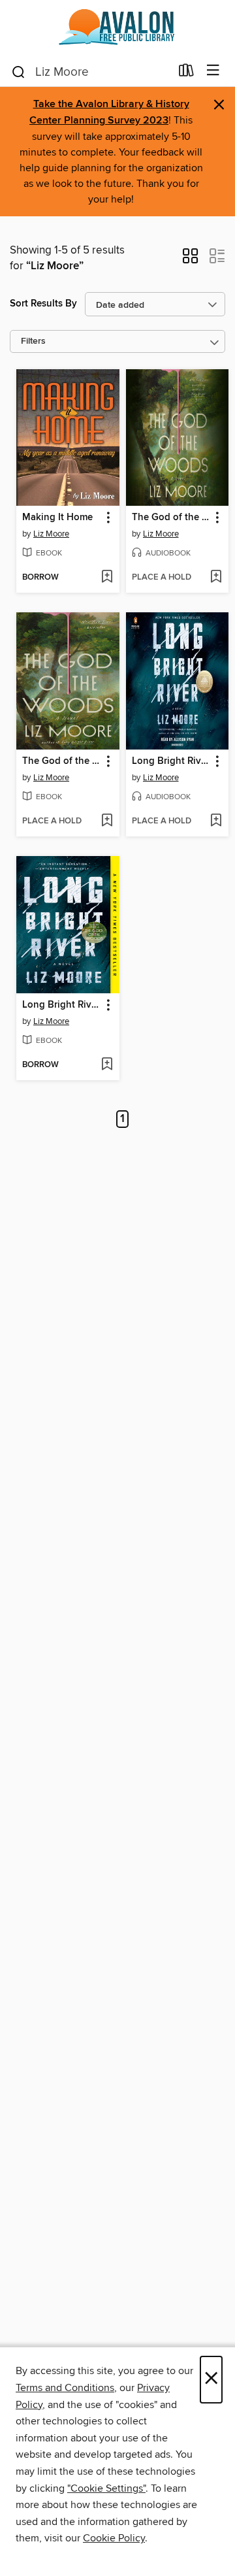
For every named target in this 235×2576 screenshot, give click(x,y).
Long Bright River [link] (171, 761)
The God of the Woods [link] (171, 518)
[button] (190, 260)
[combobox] (90, 72)
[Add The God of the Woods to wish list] (216, 578)
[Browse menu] (213, 71)
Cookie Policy (114, 2538)
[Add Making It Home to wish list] (107, 578)
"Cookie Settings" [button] (106, 2488)
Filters (33, 341)
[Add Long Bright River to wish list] (216, 821)
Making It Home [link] (57, 518)
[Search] (19, 71)
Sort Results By (43, 304)
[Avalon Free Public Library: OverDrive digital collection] (117, 28)
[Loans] (186, 73)
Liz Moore (51, 534)
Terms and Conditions (65, 2388)
